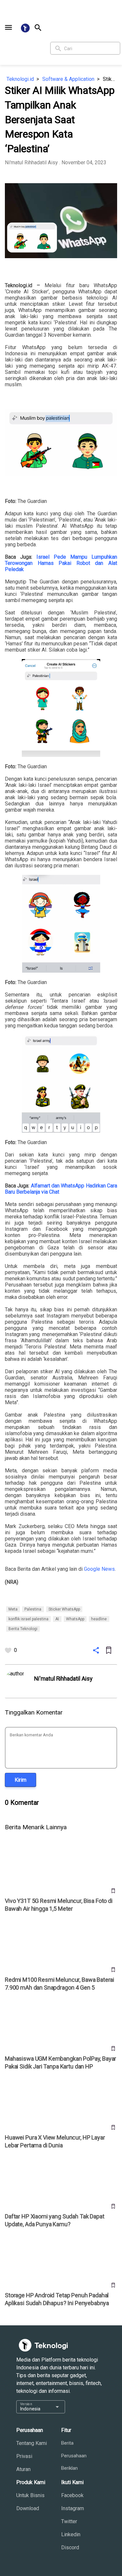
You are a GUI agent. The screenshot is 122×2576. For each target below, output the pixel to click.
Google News (99, 1569)
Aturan (23, 2469)
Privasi (24, 2456)
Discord (70, 2547)
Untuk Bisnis (30, 2495)
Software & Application (68, 79)
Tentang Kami (32, 2443)
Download (28, 2508)
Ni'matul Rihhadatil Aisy (31, 162)
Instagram (73, 2508)
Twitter (69, 2521)
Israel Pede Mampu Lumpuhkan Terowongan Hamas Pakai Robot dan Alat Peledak (61, 563)
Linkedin (71, 2534)
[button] (8, 27)
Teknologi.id (20, 79)
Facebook (72, 2495)
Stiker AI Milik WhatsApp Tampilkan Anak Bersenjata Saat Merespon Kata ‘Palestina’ (110, 79)
